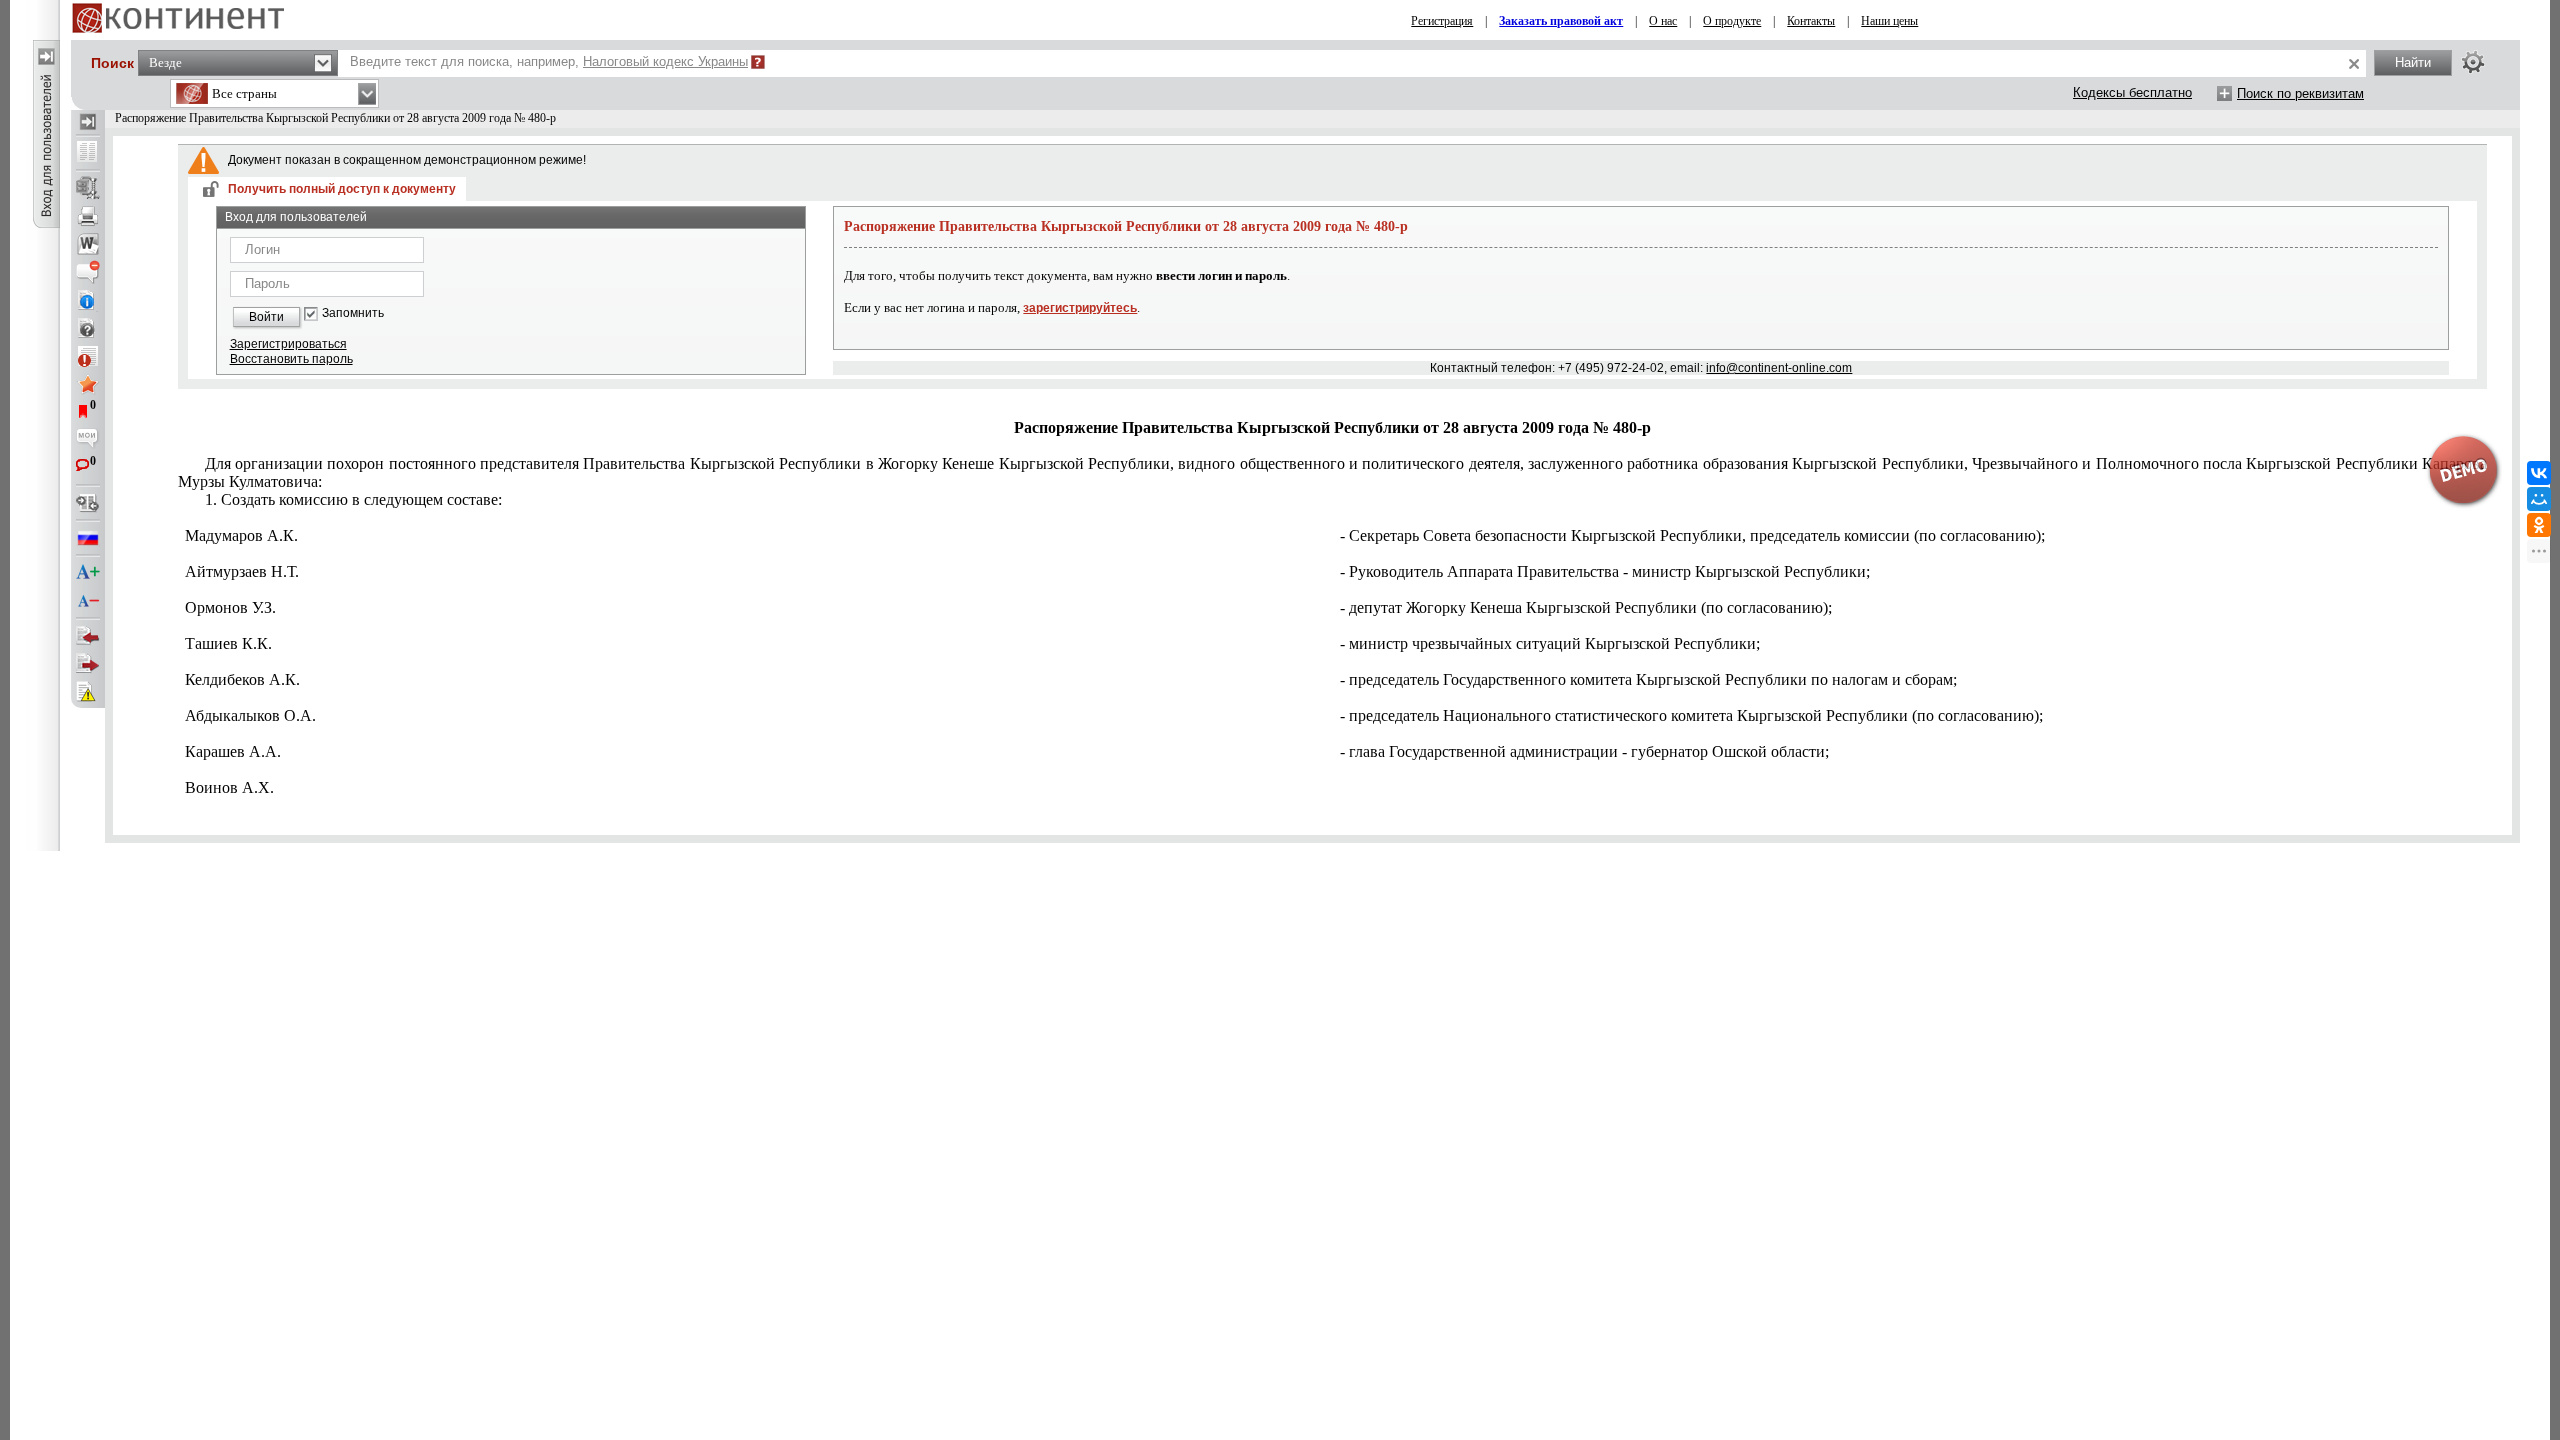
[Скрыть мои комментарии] (88, 440)
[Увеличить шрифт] (88, 573)
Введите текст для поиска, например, (549, 61)
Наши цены (1889, 21)
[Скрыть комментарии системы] (88, 272)
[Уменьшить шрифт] (88, 601)
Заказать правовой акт (1561, 21)
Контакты (1811, 21)
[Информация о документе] (88, 300)
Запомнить (353, 313)
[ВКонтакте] (2539, 473)
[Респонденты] (88, 664)
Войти (266, 317)
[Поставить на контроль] (88, 356)
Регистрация (1442, 21)
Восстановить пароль (291, 359)
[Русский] (88, 538)
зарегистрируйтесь (1080, 308)
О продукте (1732, 21)
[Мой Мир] (2539, 499)
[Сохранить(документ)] (88, 188)
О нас (1663, 21)
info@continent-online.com (1779, 368)
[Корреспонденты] (88, 636)
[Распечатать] (88, 216)
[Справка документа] (88, 328)
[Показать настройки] (2473, 62)
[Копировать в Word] (88, 244)
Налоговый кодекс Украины (665, 61)
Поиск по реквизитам (2300, 93)
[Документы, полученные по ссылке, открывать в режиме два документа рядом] (88, 153)
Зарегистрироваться (288, 344)
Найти (2413, 62)
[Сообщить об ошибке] (88, 692)
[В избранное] (88, 384)
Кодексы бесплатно (2132, 92)
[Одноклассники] (2539, 525)
